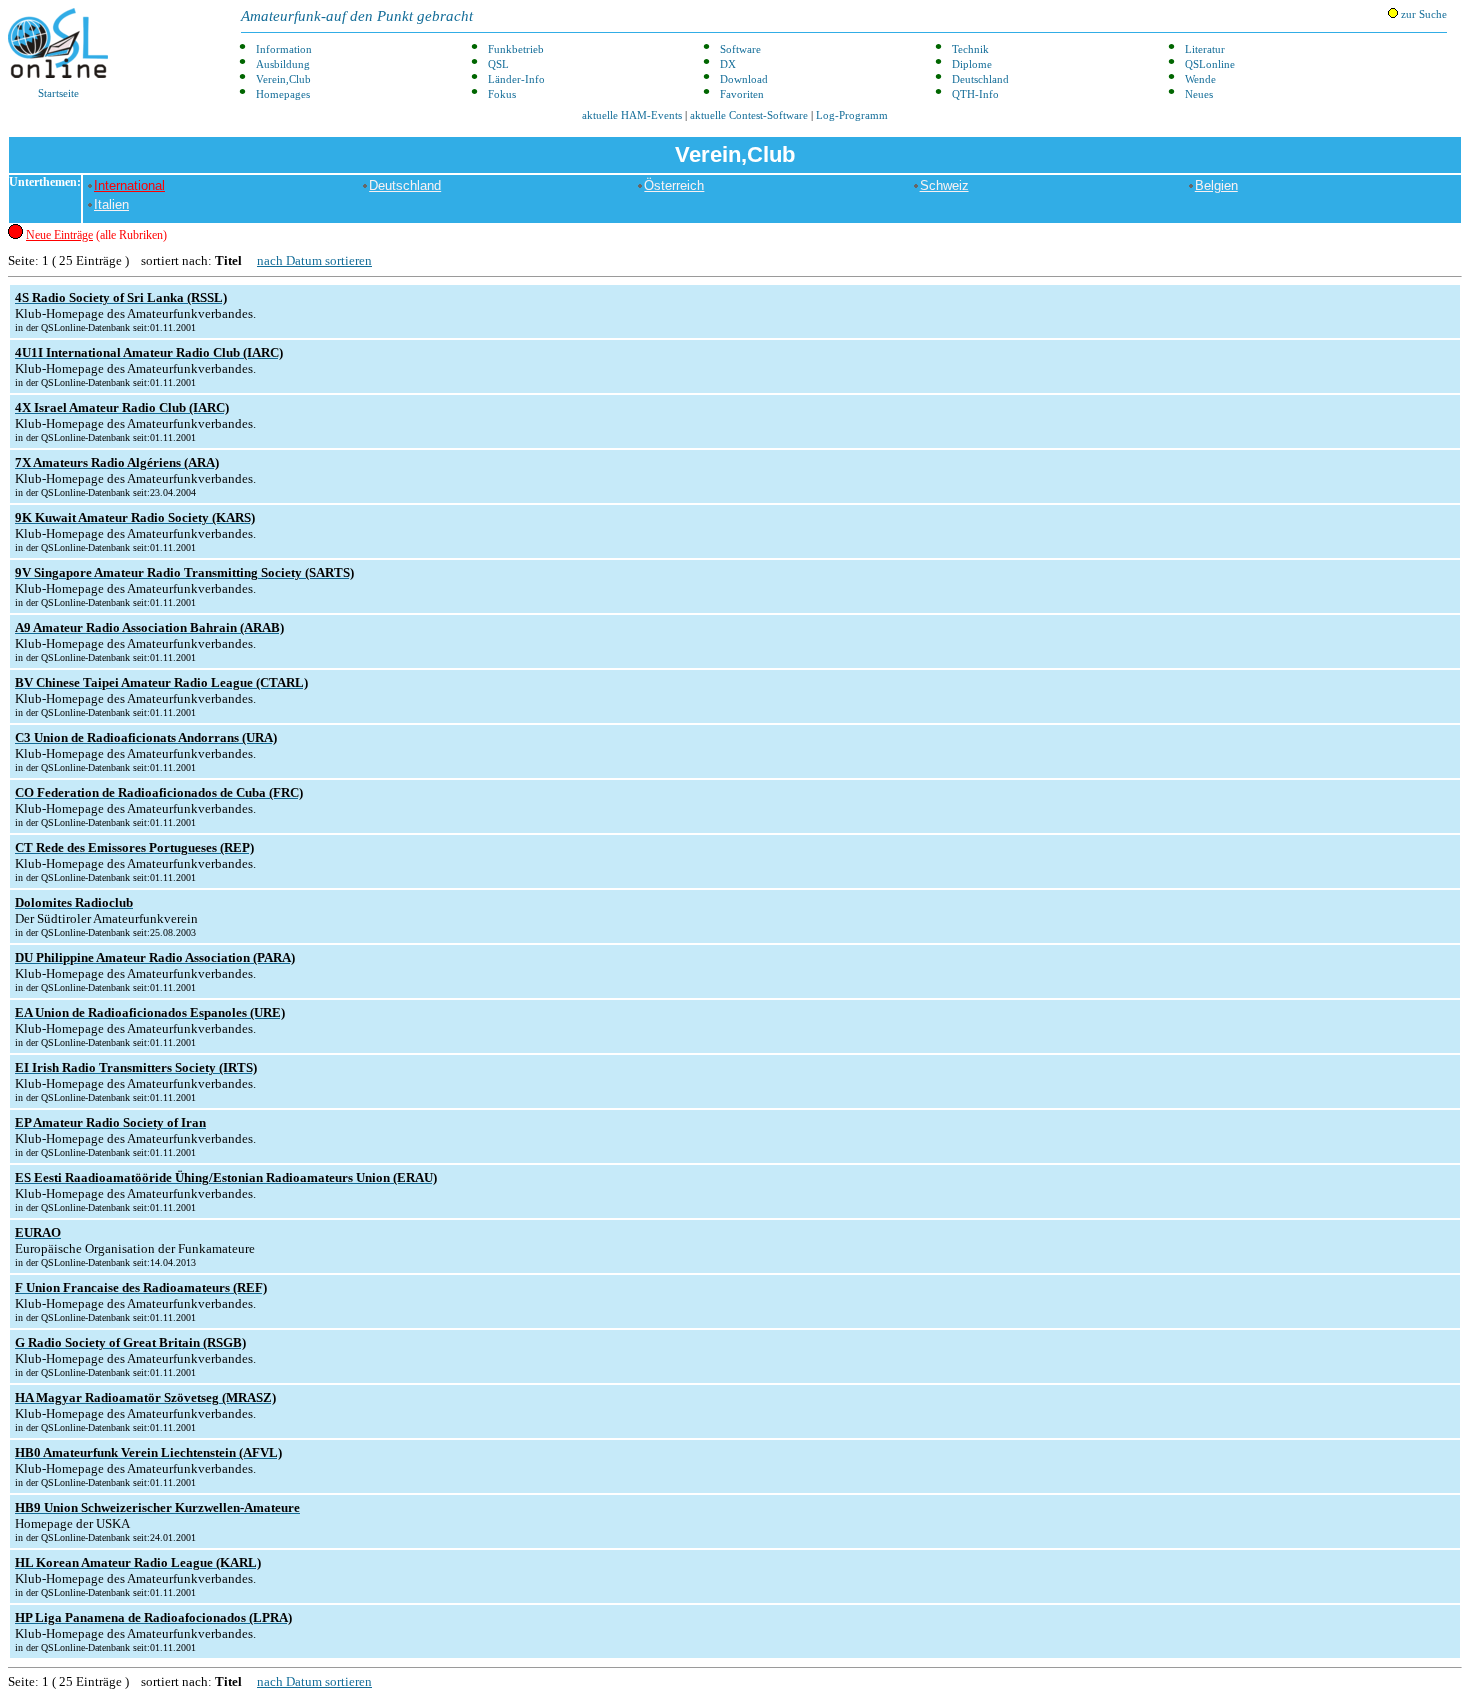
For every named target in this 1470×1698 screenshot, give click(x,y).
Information (284, 49)
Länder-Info (516, 79)
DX (728, 64)
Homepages (283, 94)
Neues (1199, 94)
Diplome (972, 64)
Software (740, 49)
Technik (970, 49)
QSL (498, 64)
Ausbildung (283, 64)
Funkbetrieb (516, 49)
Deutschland (980, 79)
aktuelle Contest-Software (749, 115)
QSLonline (1210, 64)
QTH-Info (975, 94)
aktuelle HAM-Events (632, 115)
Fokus (502, 94)
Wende (1200, 79)
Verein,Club (283, 79)
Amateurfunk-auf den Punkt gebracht (357, 16)
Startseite (58, 93)
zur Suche (1422, 14)
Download (744, 79)
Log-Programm (852, 115)
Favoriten (742, 94)
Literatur (1205, 49)
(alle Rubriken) (96, 235)
